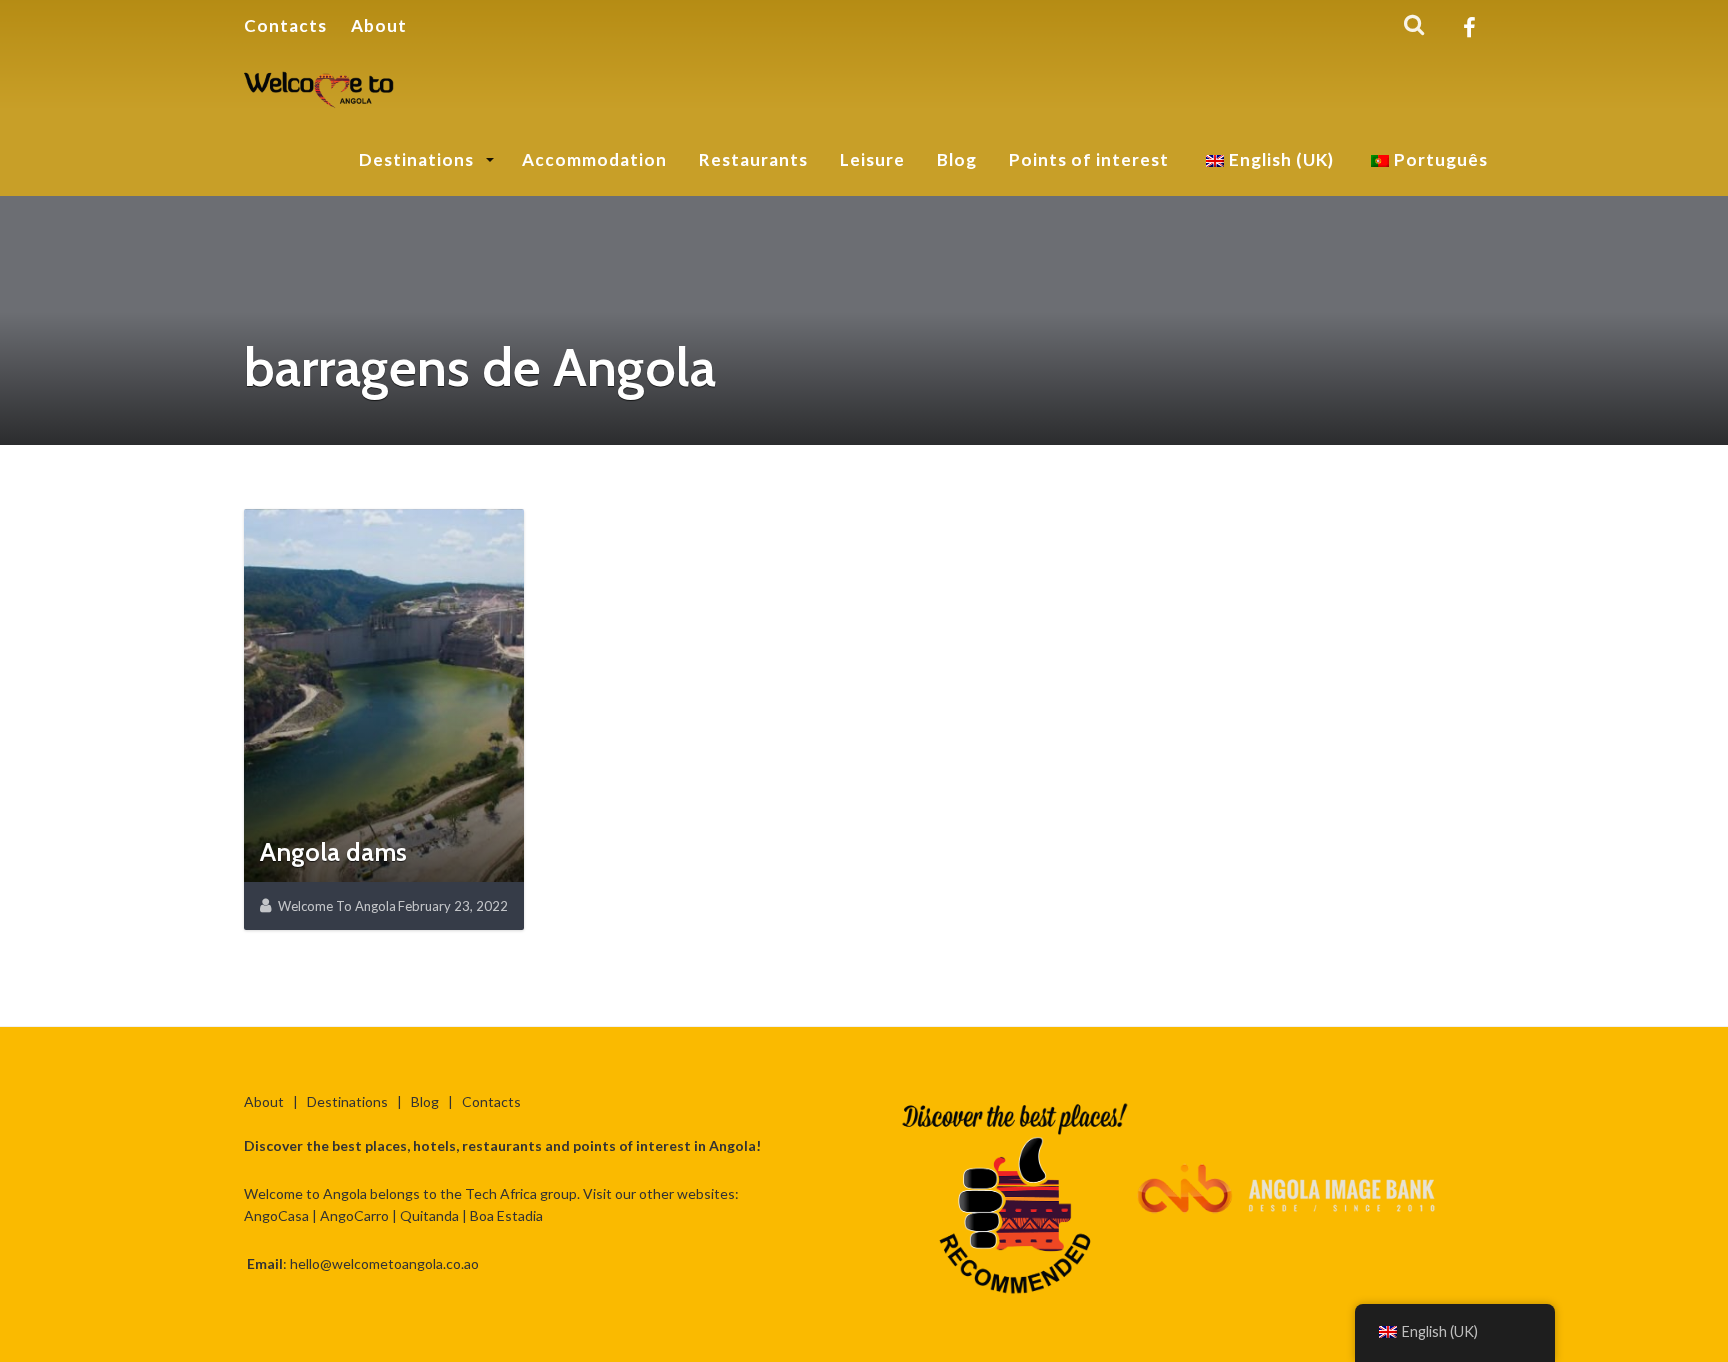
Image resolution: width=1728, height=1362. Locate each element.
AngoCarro (354, 1215)
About (379, 25)
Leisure (872, 159)
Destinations (418, 159)
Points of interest (1089, 159)
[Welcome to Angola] (320, 86)
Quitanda (429, 1215)
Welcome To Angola (337, 906)
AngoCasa (276, 1215)
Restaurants (753, 159)
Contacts (285, 25)
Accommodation (594, 159)
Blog (957, 159)
